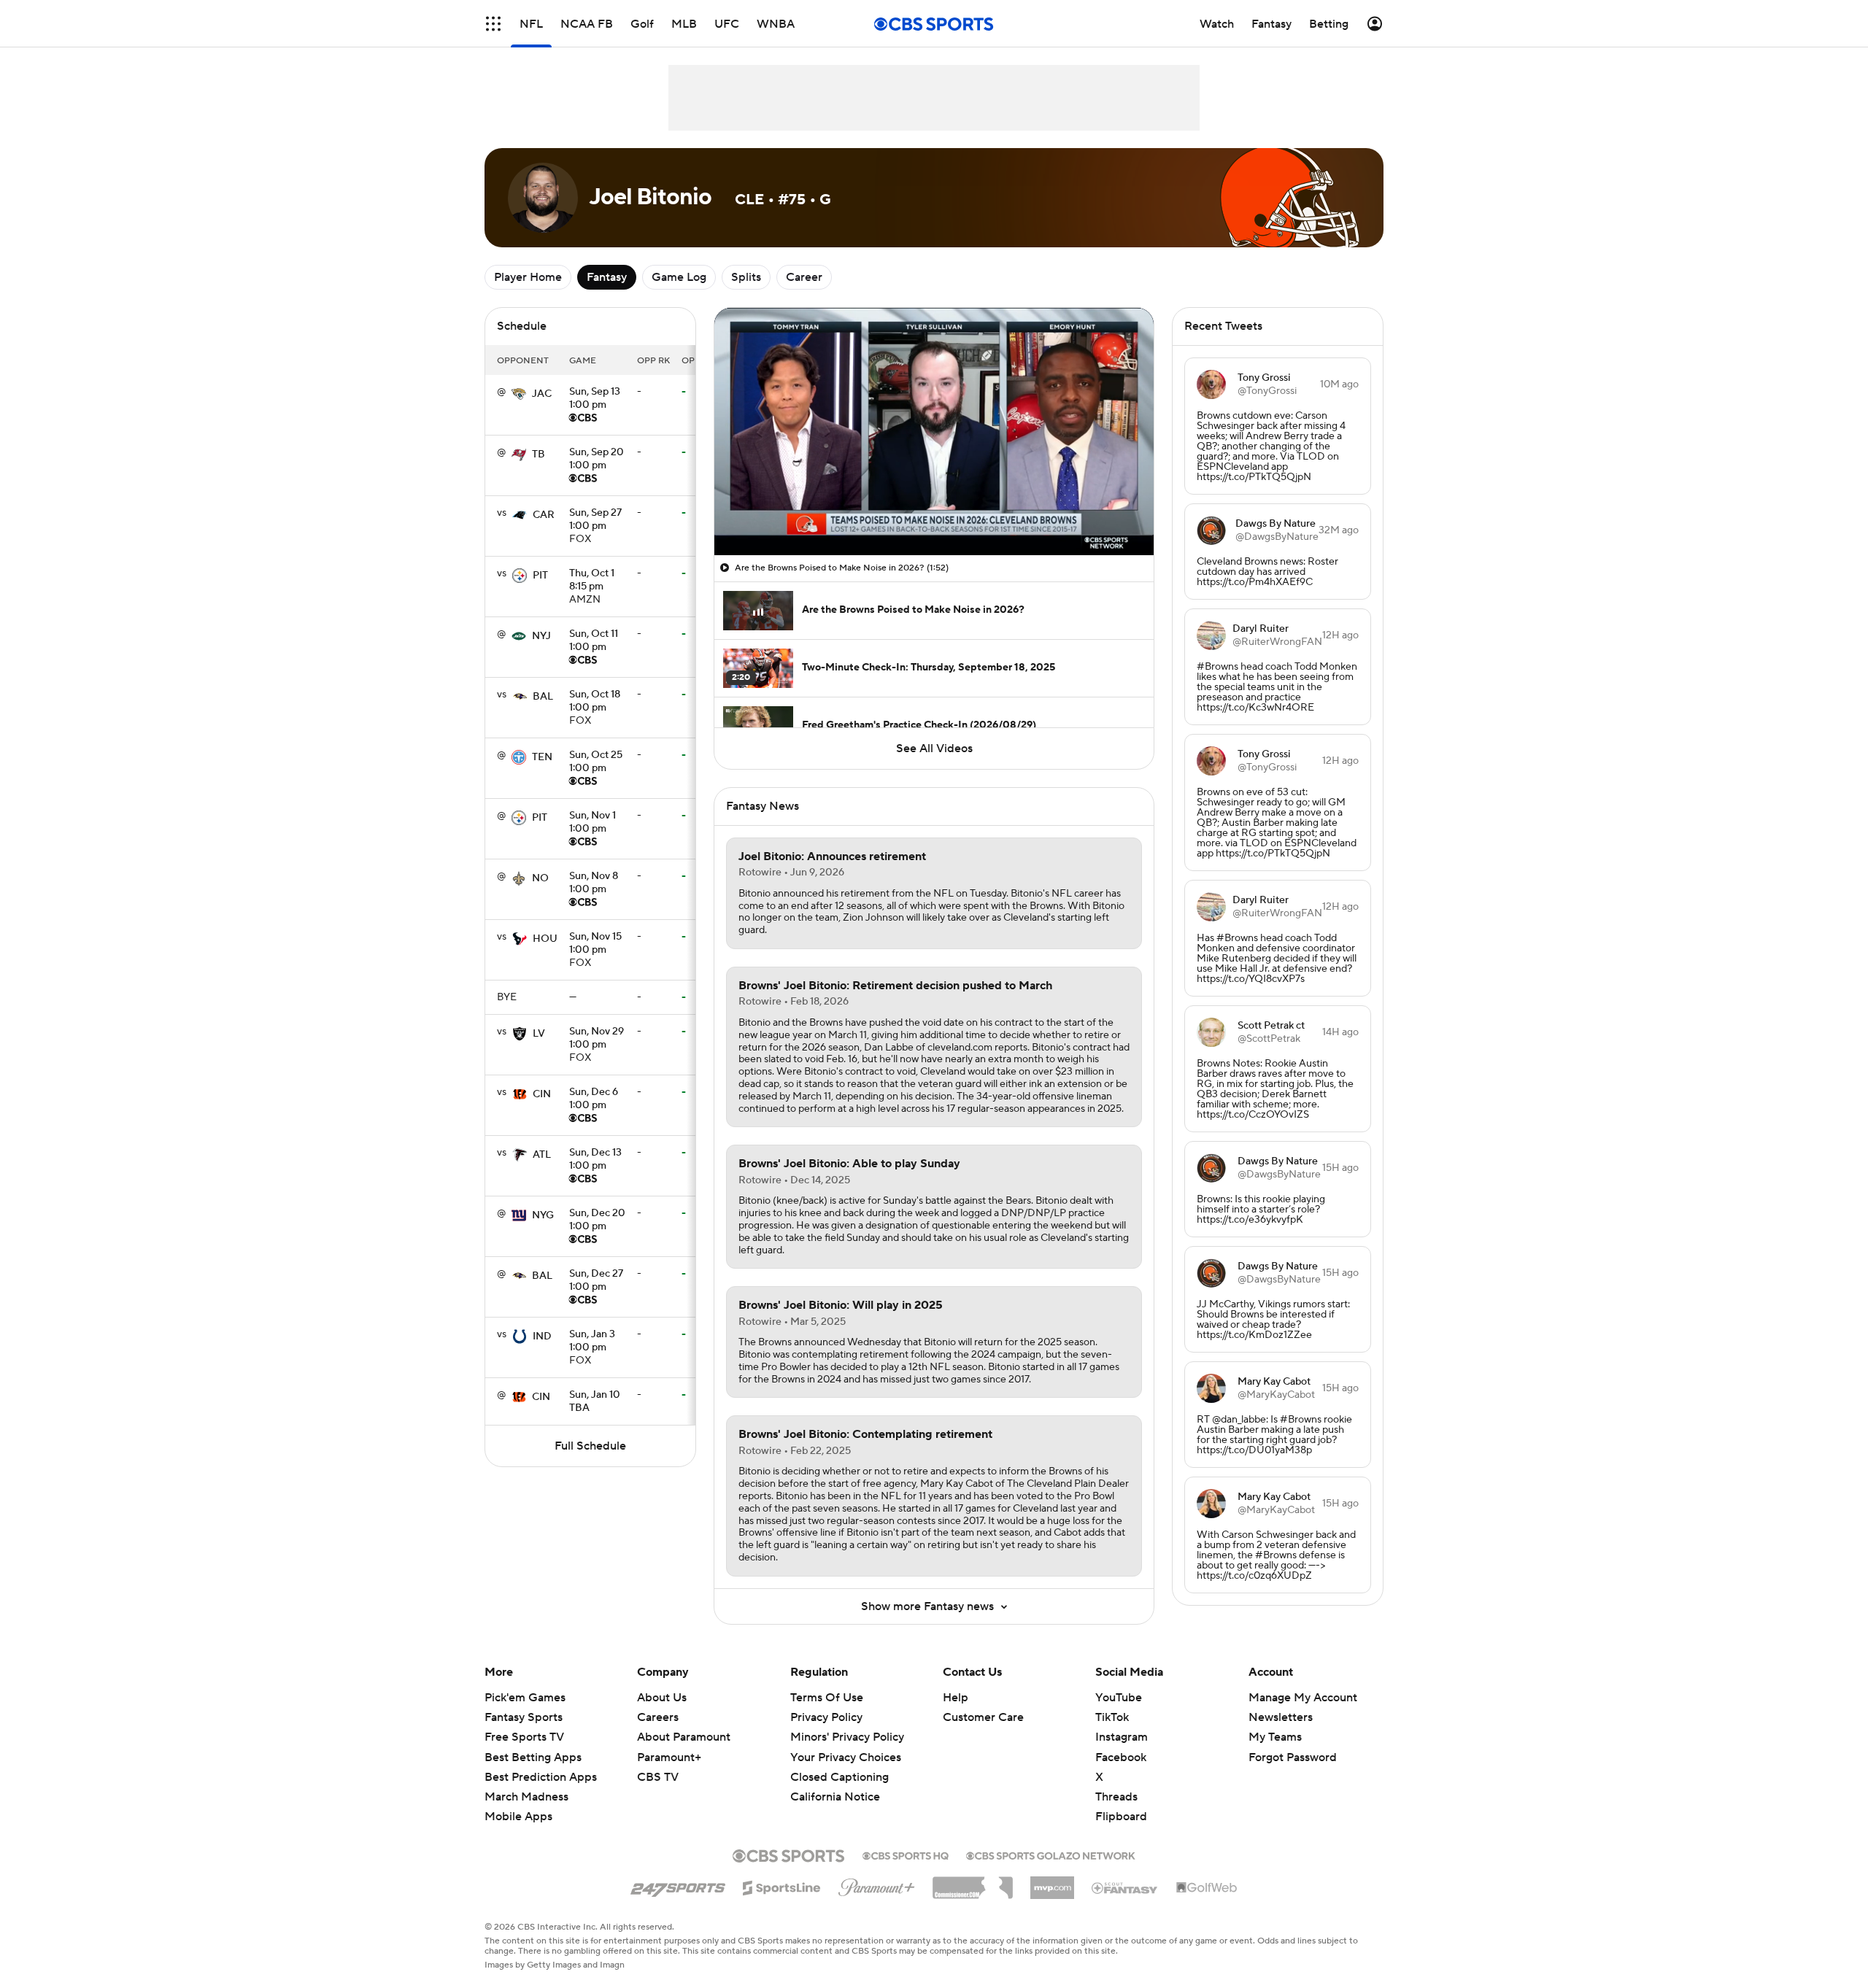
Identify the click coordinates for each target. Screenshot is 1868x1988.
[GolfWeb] (1207, 1888)
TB (539, 455)
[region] (934, 432)
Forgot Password (1293, 1757)
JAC (542, 394)
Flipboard (1121, 1817)
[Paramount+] (877, 1884)
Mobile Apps (518, 1817)
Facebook (1121, 1757)
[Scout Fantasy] (1125, 1887)
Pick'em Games (525, 1698)
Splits (746, 277)
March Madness (526, 1797)
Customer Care (983, 1717)
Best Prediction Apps (541, 1777)
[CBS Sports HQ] (906, 1854)
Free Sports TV (524, 1737)
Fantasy (607, 277)
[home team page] (519, 394)
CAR (544, 515)
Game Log (679, 277)
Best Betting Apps (533, 1757)
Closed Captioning (840, 1777)
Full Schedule (590, 1446)
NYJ (541, 636)
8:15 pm (592, 581)
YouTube (1119, 1698)
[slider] (934, 513)
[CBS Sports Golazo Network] (1051, 1854)
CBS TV (658, 1777)
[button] (493, 24)
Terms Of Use (827, 1698)
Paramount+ (669, 1757)
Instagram (1122, 1737)
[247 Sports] (678, 1885)
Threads (1116, 1797)
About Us (662, 1698)
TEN (542, 757)
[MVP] (1052, 1882)
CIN (542, 1094)
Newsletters (1281, 1717)
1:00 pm (595, 399)
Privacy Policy (826, 1717)
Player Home (528, 277)
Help (956, 1698)
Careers (658, 1717)
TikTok (1112, 1717)
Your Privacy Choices (846, 1757)
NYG (543, 1215)
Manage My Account (1303, 1698)
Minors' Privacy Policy (847, 1737)
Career (804, 277)
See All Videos (934, 749)
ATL (542, 1155)
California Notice (835, 1797)
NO (540, 878)
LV (539, 1034)
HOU (545, 939)
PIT (540, 576)
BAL (543, 697)
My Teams (1275, 1737)
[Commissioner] (973, 1882)
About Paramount (684, 1737)
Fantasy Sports (524, 1717)
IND (542, 1337)
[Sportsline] (782, 1886)
